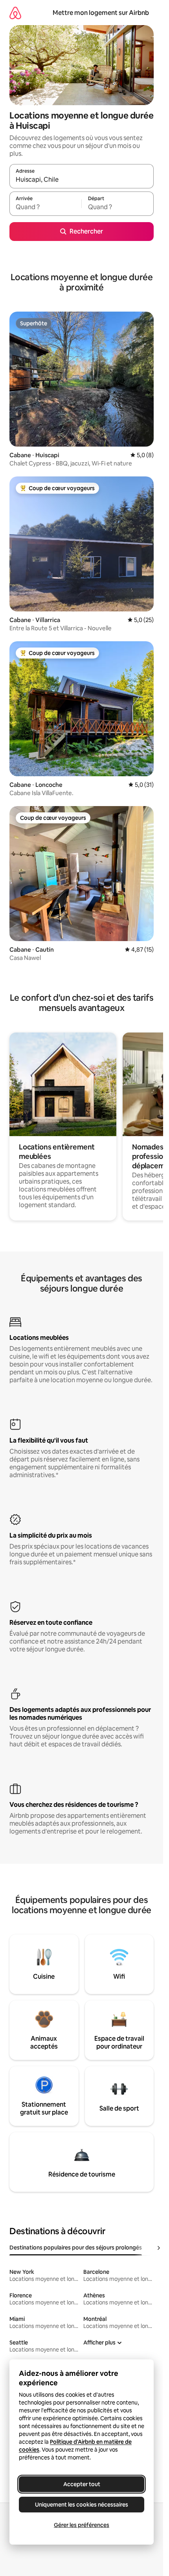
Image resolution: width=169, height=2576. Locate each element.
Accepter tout (82, 2484)
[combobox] (82, 180)
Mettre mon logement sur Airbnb (101, 13)
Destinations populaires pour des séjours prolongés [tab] (76, 2248)
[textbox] (45, 207)
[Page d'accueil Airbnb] (15, 13)
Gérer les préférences (82, 2525)
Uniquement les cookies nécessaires (82, 2505)
